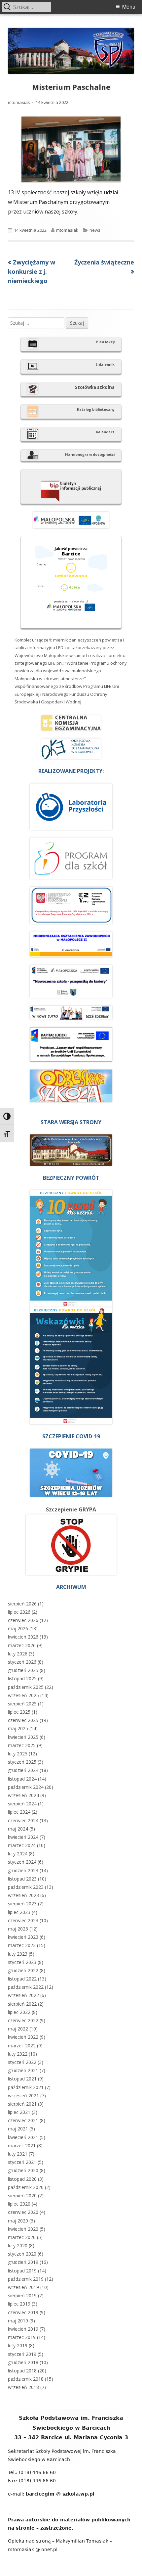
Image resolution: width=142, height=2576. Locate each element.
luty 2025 (18, 1754)
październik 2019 (26, 2279)
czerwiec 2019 (23, 2312)
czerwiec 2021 (23, 2120)
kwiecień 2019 (23, 2329)
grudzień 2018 (23, 2362)
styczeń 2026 (22, 1662)
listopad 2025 (22, 1678)
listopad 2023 (22, 1879)
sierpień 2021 (22, 2104)
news (95, 230)
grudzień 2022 (23, 1970)
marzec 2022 (22, 2046)
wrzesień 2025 (23, 1695)
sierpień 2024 (22, 1804)
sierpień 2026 (22, 1604)
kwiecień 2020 (23, 2229)
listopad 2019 (22, 2271)
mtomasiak (19, 102)
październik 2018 (26, 2379)
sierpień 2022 (22, 2004)
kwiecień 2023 (23, 1937)
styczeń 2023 (22, 1962)
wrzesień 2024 (23, 1795)
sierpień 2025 (22, 1704)
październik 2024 (26, 1787)
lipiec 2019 (19, 2304)
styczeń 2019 (22, 2354)
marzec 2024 (22, 1845)
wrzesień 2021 (23, 2096)
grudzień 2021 (23, 2070)
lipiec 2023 (19, 1912)
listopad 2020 (22, 2179)
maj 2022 (18, 2029)
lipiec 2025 (19, 1712)
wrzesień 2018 (23, 2387)
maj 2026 (18, 1628)
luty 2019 (18, 2345)
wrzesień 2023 (23, 1895)
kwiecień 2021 (23, 2137)
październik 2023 (26, 1887)
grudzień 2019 (23, 2262)
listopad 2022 (22, 1979)
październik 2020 (26, 2187)
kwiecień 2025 (23, 1737)
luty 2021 (18, 2154)
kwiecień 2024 (23, 1837)
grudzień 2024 (23, 1770)
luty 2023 (18, 1954)
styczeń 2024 (22, 1862)
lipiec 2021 (19, 2112)
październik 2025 (26, 1687)
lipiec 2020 (19, 2204)
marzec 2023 (22, 1945)
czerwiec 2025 (23, 1720)
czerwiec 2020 (23, 2212)
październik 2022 (26, 1987)
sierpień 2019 (22, 2295)
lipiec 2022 (19, 2012)
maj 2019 (18, 2321)
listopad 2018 (22, 2371)
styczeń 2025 (22, 1762)
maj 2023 (18, 1929)
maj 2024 (18, 1829)
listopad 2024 (22, 1779)
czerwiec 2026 (23, 1620)
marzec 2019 (22, 2337)
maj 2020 (18, 2221)
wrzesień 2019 (23, 2287)
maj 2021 (18, 2129)
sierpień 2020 (22, 2195)
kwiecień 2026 (23, 1637)
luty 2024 (18, 1854)
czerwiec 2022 (23, 2020)
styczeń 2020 (22, 2254)
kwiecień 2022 (23, 2037)
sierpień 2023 (22, 1904)
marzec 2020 (22, 2237)
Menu (129, 6)
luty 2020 (18, 2245)
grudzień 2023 (23, 1870)
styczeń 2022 (22, 2062)
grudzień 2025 (23, 1670)
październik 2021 (26, 2087)
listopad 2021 (22, 2079)
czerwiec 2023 (23, 1920)
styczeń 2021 (22, 2162)
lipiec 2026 (19, 1612)
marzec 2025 (22, 1745)
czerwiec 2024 (23, 1820)
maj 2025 (18, 1728)
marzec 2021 (22, 2146)
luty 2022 (18, 2054)
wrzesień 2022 (23, 1995)
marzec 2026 (22, 1645)
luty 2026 (18, 1654)
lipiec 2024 (19, 1812)
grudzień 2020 (23, 2170)
